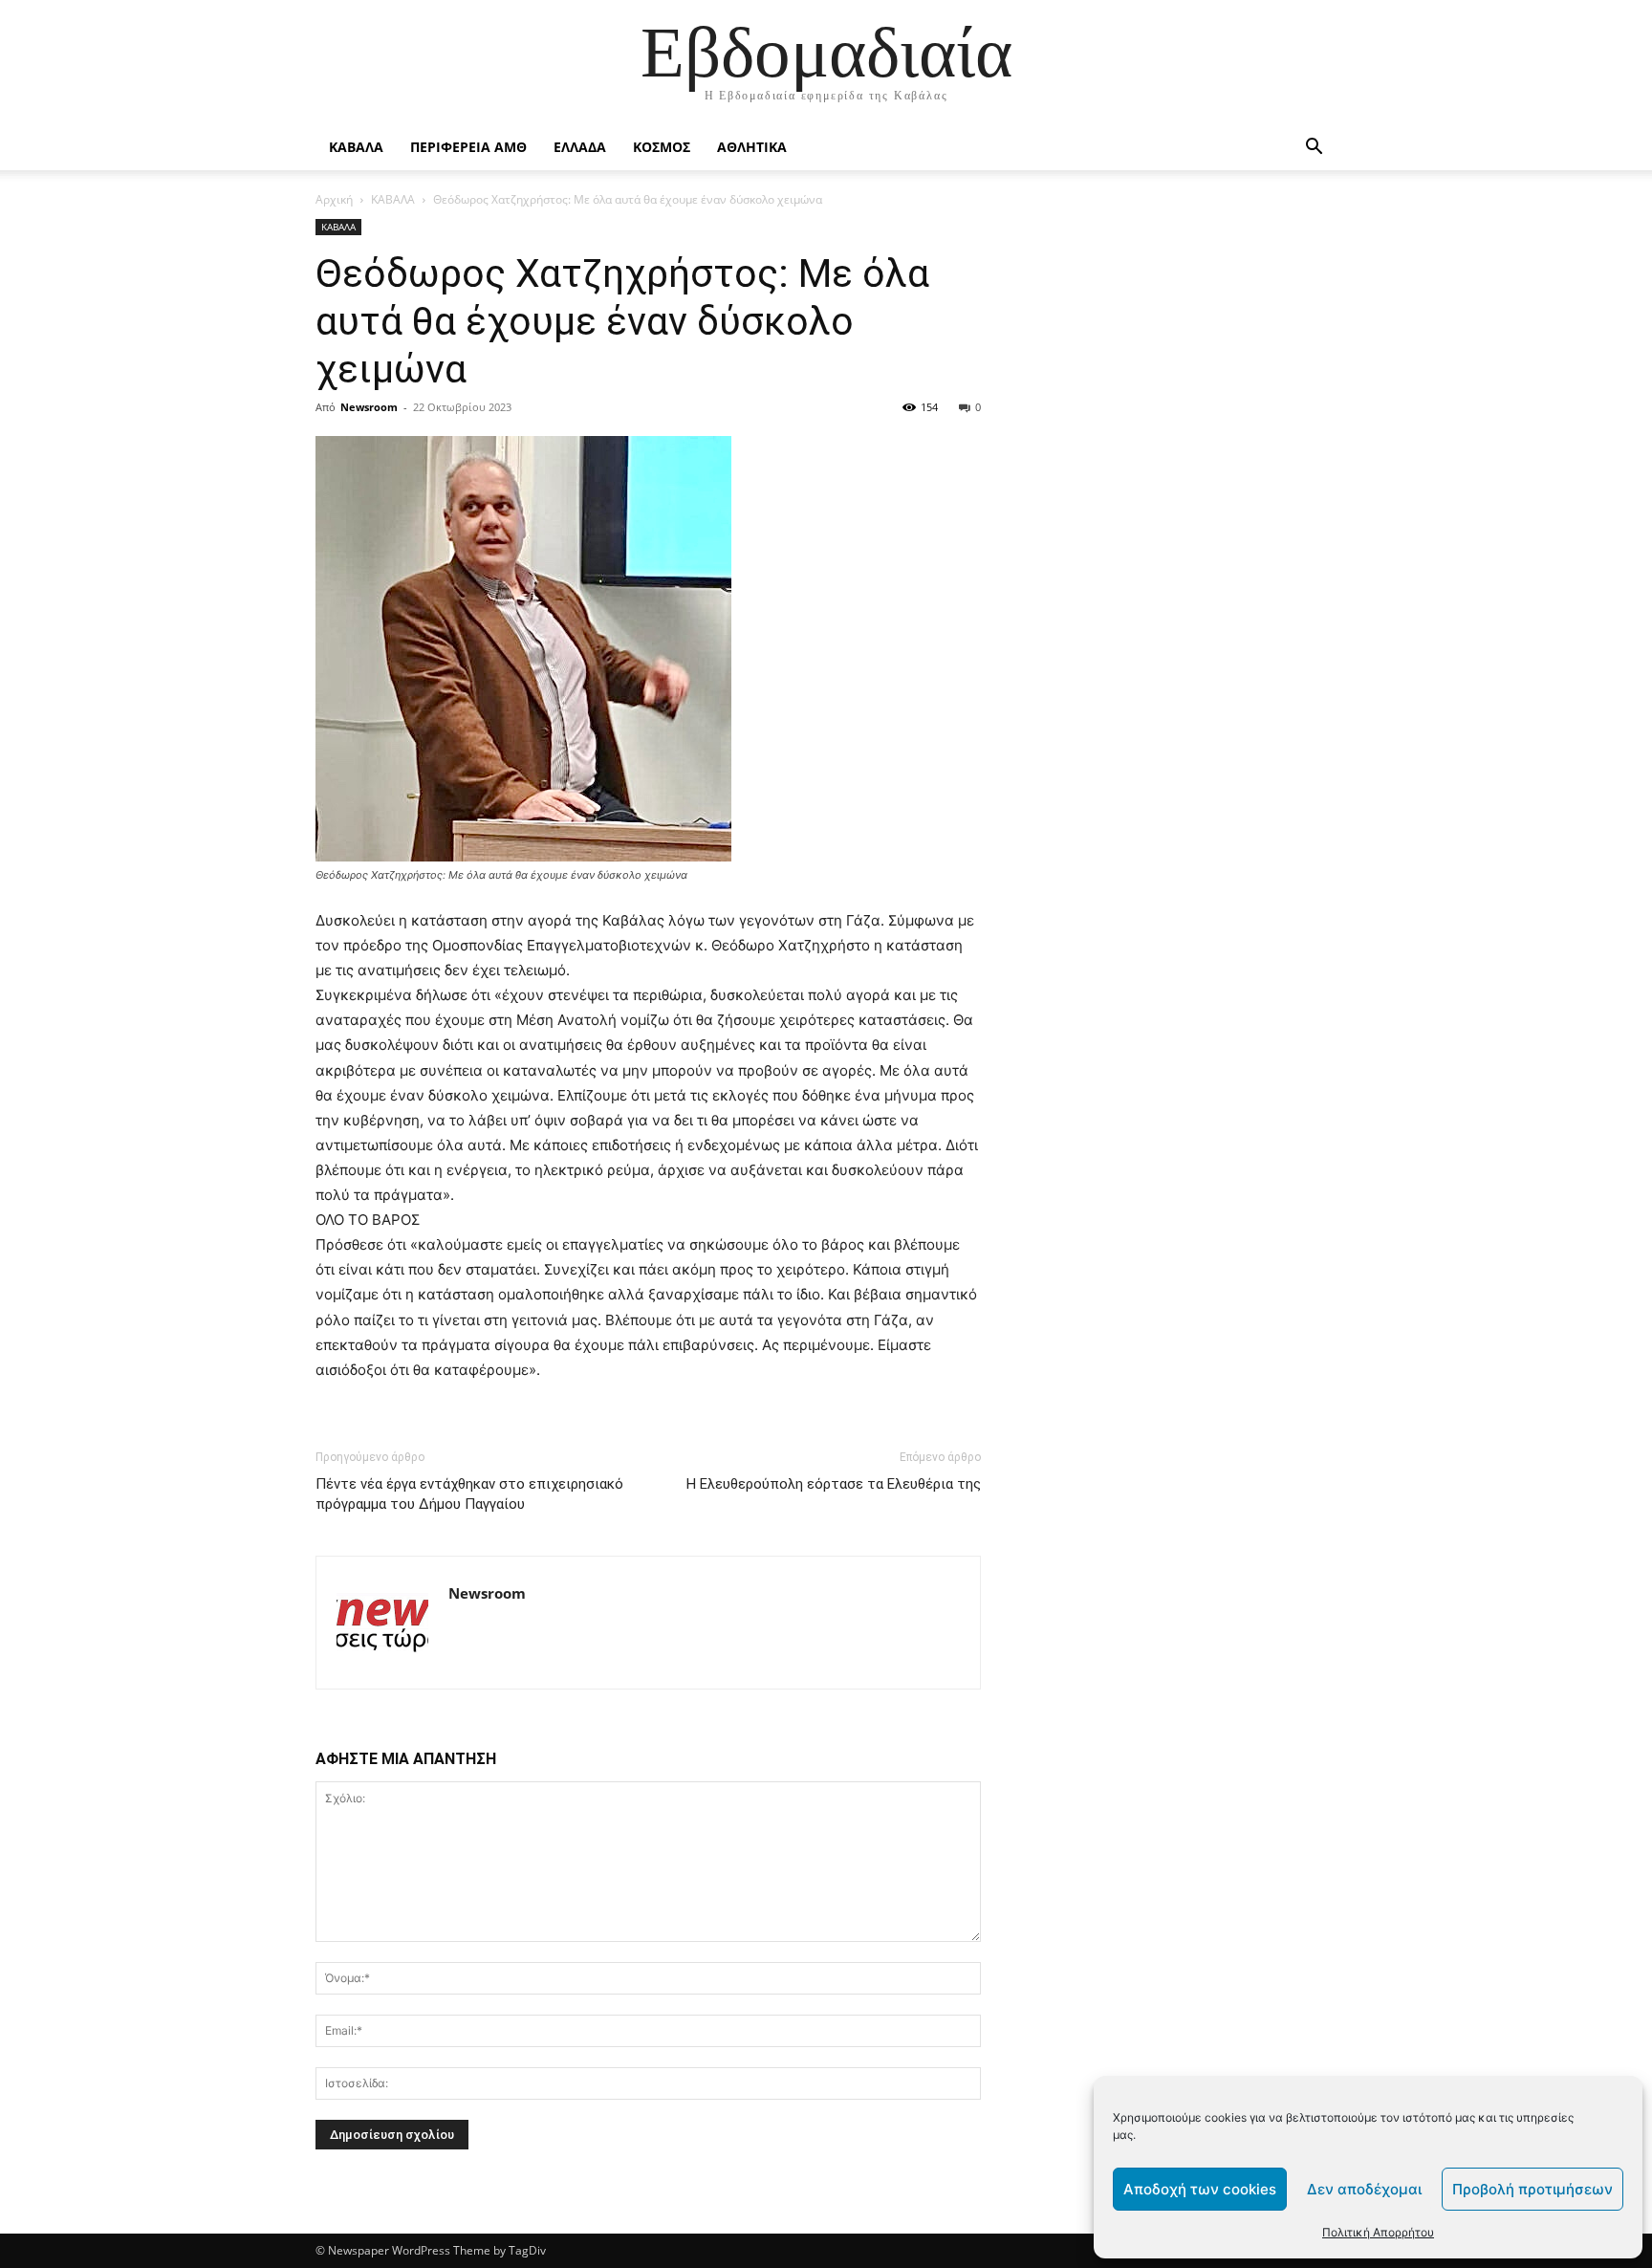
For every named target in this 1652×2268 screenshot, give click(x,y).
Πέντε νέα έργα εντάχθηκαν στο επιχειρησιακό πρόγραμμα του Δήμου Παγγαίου (469, 1494)
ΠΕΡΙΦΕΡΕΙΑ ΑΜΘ (468, 147)
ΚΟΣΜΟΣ (662, 147)
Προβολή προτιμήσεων (1532, 2189)
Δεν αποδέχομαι (1364, 2189)
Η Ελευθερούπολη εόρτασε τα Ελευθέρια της (834, 1484)
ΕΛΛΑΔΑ (580, 147)
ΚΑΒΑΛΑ (356, 147)
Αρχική (334, 199)
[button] (1314, 149)
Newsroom (369, 407)
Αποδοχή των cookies (1200, 2189)
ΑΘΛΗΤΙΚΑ (752, 147)
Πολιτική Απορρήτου (1378, 2232)
